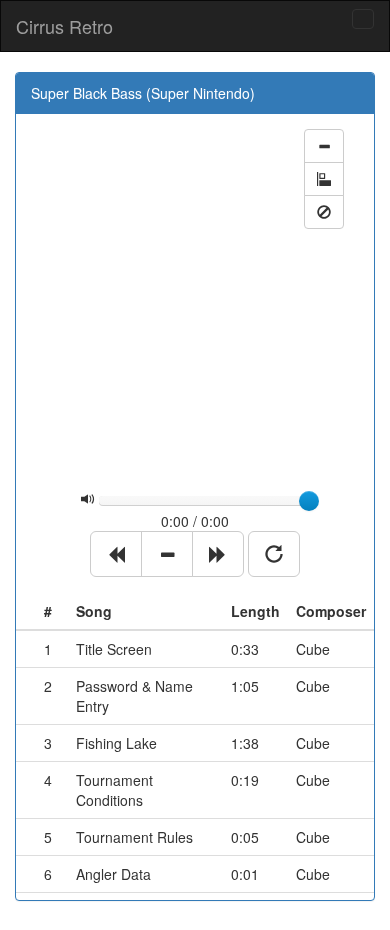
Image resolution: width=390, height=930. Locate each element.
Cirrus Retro (64, 26)
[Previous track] (116, 554)
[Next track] (218, 554)
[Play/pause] (167, 554)
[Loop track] (274, 554)
